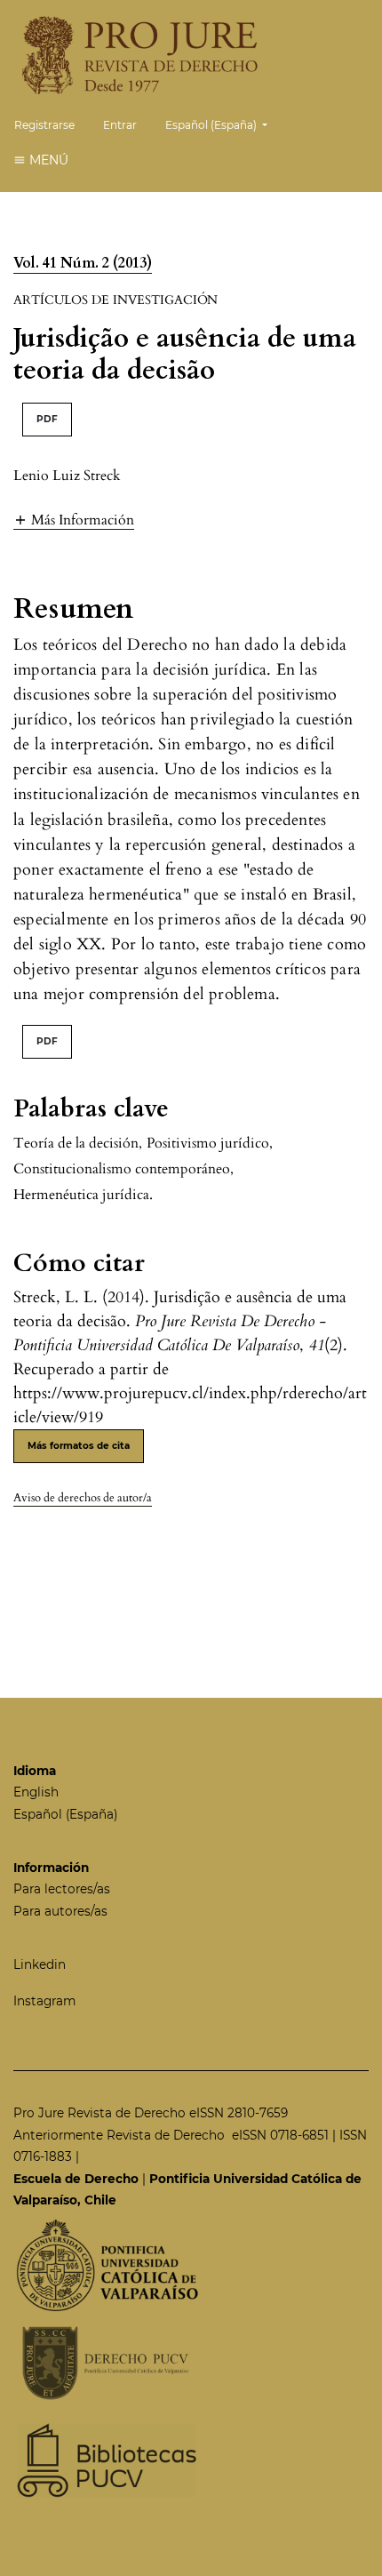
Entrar (120, 125)
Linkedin (40, 1964)
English (36, 1792)
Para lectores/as (62, 1889)
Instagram (44, 2001)
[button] (74, 520)
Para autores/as (60, 1911)
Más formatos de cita (79, 1446)
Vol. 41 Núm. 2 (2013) (83, 263)
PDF (47, 419)
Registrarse (44, 125)
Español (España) (65, 1814)
